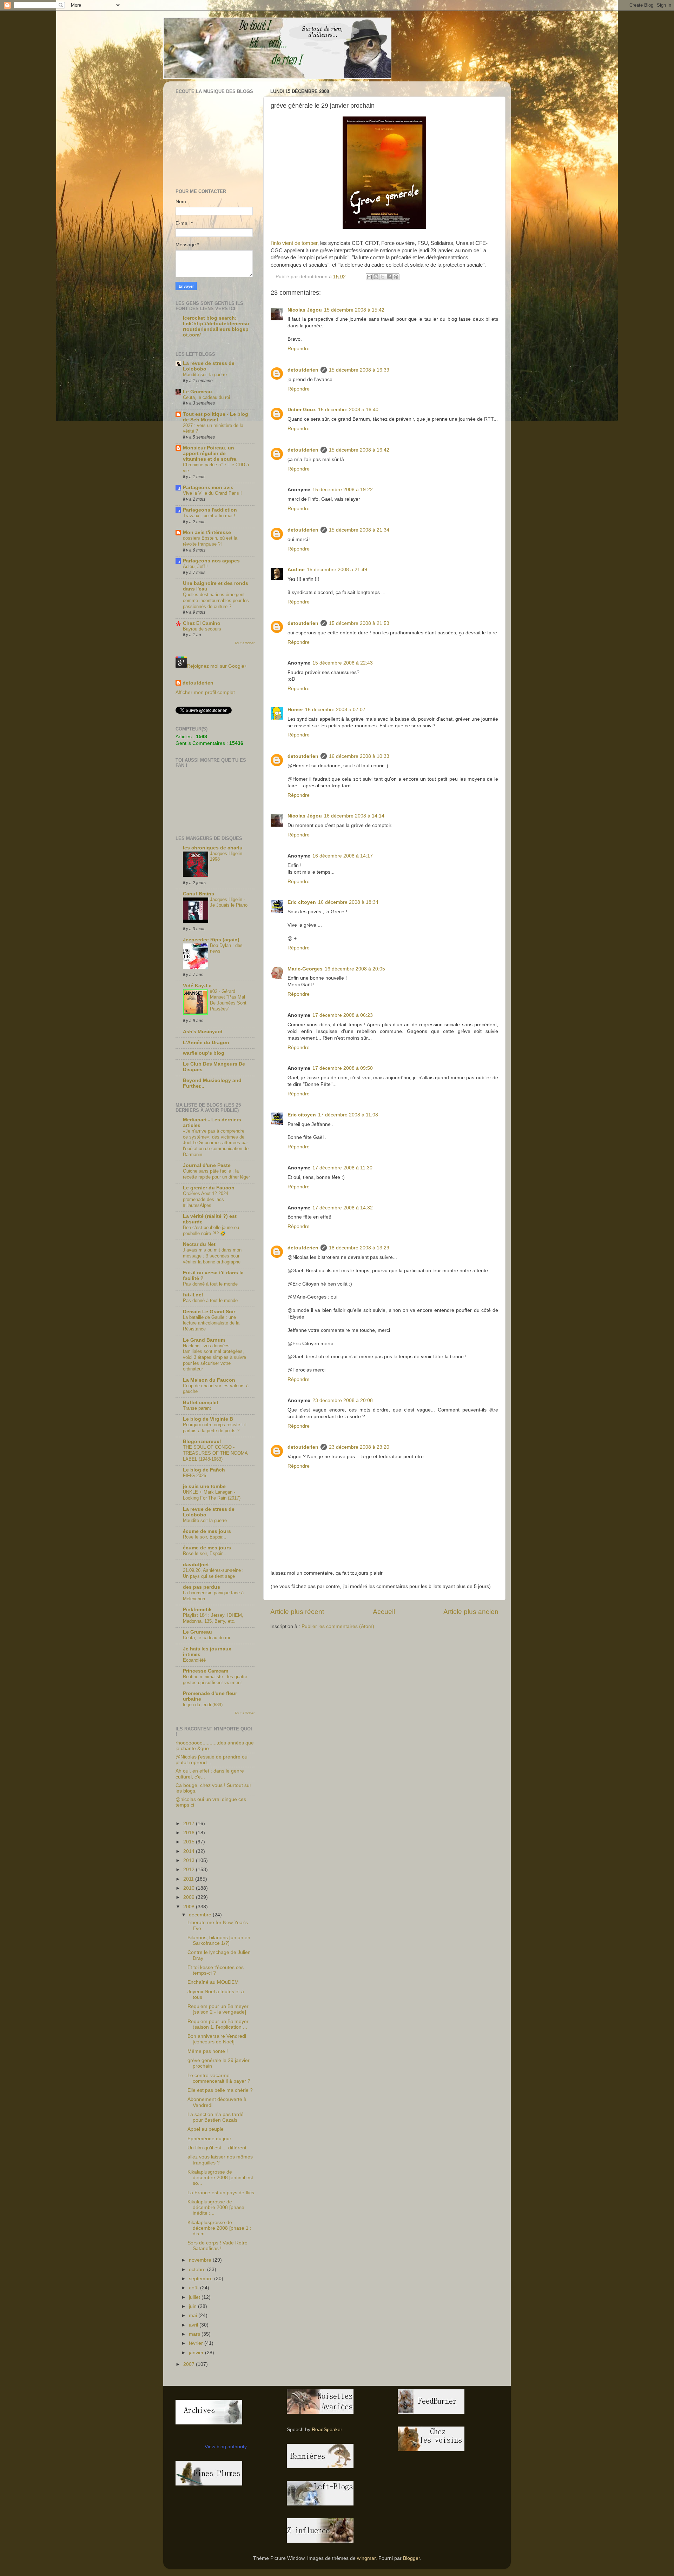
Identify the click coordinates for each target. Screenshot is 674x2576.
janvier (197, 2353)
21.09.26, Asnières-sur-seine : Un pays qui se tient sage (213, 1573)
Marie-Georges (305, 969)
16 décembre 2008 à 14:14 (354, 816)
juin (193, 2306)
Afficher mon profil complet (205, 692)
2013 (190, 1860)
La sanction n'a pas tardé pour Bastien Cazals (216, 2117)
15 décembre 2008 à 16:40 (348, 410)
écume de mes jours (207, 1531)
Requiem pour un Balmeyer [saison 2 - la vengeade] (218, 2009)
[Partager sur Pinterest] (396, 277)
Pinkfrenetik (197, 1610)
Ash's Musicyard (203, 1032)
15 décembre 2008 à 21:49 (337, 570)
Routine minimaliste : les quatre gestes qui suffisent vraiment (215, 1680)
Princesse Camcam (206, 1671)
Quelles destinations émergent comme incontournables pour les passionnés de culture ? (216, 600)
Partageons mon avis (208, 488)
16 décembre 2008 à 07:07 (335, 710)
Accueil (384, 1612)
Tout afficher (245, 643)
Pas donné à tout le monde (210, 1284)
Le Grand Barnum (204, 1340)
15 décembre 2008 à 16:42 (359, 450)
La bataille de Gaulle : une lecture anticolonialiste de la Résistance (211, 1323)
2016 (190, 1833)
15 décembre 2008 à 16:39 (359, 370)
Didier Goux (302, 410)
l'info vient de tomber (294, 243)
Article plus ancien (471, 1612)
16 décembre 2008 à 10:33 (359, 756)
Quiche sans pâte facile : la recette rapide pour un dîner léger (216, 1174)
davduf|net (196, 1565)
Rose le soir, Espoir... (205, 1537)
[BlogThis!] (376, 277)
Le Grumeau (197, 392)
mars (195, 2334)
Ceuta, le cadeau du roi (206, 397)
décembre (201, 1915)
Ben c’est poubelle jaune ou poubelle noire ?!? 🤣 (211, 1230)
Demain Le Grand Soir (209, 1312)
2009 (190, 1897)
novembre (201, 2260)
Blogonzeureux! (202, 1442)
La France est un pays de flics (221, 2193)
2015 (190, 1842)
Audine (296, 570)
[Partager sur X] (383, 277)
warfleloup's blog (204, 1053)
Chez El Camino (202, 623)
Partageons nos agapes (211, 561)
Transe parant (197, 1408)
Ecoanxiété (194, 1660)
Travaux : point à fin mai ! (209, 516)
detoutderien (303, 370)
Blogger (411, 2558)
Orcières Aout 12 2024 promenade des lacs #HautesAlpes (206, 1199)
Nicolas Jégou (305, 310)
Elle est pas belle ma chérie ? (220, 2090)
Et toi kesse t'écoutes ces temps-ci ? (216, 1970)
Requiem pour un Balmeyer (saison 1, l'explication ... (218, 2024)
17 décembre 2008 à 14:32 (343, 1208)
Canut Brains (199, 894)
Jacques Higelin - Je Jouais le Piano (229, 902)
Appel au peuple (206, 2129)
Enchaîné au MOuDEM (213, 1982)
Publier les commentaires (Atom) (338, 1626)
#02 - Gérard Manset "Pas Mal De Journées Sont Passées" (228, 1000)
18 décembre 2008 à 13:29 (359, 1248)
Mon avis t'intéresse (207, 532)
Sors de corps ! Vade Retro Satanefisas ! (217, 2246)
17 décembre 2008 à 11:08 (348, 1115)
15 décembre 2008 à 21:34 (359, 530)
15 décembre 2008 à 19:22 (343, 490)
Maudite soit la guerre (205, 375)
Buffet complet (201, 1403)
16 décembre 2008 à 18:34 (348, 902)
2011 (189, 1879)
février (197, 2343)
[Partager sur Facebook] (389, 277)
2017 (190, 1824)
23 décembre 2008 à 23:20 (359, 1447)
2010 (190, 1888)
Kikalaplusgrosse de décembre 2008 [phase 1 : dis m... (219, 2228)
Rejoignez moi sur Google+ (217, 666)
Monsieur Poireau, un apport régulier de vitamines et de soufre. (210, 453)
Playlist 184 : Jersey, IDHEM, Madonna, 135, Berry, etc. (213, 1618)
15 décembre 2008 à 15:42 (354, 310)
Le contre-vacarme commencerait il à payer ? (219, 2078)
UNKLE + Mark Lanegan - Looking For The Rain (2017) (212, 1495)
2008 (190, 1907)
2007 (190, 2364)
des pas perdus (201, 1587)
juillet (195, 2297)
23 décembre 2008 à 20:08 (343, 1400)
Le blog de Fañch (204, 1470)
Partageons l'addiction (210, 510)
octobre (198, 2270)
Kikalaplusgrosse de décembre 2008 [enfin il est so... (220, 2178)
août (194, 2288)
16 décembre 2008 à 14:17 (343, 856)
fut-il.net (193, 1295)
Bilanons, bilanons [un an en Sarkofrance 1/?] (219, 1940)
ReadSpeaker (327, 2430)
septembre (201, 2279)
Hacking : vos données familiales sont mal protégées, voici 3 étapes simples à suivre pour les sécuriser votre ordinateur (214, 1357)
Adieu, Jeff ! (195, 566)
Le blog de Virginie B (208, 1419)
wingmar (366, 2558)
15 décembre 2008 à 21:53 (359, 623)
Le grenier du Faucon (209, 1188)
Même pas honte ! (208, 2051)
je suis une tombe (204, 1486)
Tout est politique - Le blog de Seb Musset (216, 417)
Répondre (299, 349)
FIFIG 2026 (194, 1476)
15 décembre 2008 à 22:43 (343, 663)
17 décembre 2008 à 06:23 (343, 1015)
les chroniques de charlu (213, 848)
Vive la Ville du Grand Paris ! (212, 493)
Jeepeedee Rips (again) (211, 940)
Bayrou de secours (202, 629)
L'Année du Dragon (206, 1043)
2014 (190, 1851)
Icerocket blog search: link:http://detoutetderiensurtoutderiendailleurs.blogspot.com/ (216, 326)
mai (194, 2315)
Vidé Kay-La (197, 986)
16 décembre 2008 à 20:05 (355, 969)
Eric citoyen (302, 902)
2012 (190, 1870)
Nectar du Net (199, 1244)
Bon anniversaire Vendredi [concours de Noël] (217, 2039)
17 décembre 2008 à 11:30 (342, 1168)
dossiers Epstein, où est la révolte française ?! (210, 541)
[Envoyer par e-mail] (369, 277)
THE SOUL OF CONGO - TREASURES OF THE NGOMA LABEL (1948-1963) (215, 1453)
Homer (295, 710)
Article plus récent (297, 1612)
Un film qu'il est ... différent (217, 2148)
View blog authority (226, 2447)
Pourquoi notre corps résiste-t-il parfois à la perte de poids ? (215, 1428)
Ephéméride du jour (209, 2139)
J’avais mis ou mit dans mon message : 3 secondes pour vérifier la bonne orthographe (212, 1256)
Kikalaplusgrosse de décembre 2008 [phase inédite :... (216, 2207)
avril (194, 2325)
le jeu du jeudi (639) (203, 1705)
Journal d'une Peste (207, 1165)
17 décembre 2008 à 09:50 (343, 1068)
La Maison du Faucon (209, 1380)
